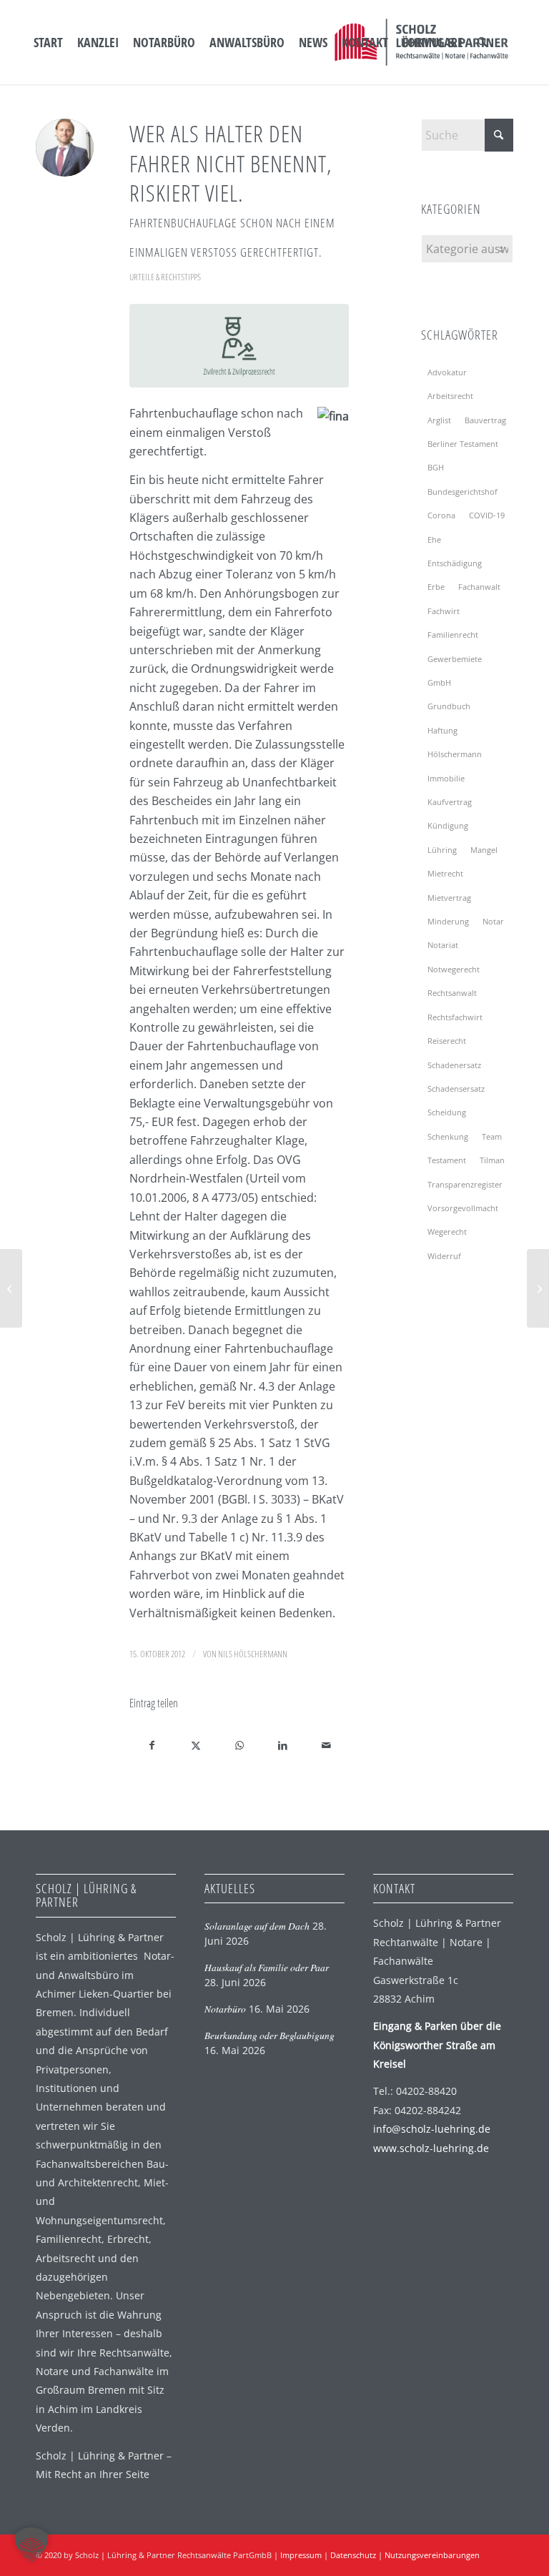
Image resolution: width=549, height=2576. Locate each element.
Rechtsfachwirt (455, 1017)
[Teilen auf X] (196, 1745)
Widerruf (444, 1256)
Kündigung (448, 825)
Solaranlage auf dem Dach (257, 1926)
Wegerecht (447, 1232)
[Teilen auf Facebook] (152, 1745)
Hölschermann (455, 754)
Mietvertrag (449, 898)
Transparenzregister (465, 1184)
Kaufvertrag (450, 802)
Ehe (434, 539)
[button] (31, 2545)
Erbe (436, 587)
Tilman (492, 1160)
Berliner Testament (463, 444)
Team (492, 1136)
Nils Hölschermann (253, 1654)
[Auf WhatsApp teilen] (239, 1745)
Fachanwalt (479, 587)
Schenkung (448, 1136)
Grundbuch (449, 706)
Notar (493, 921)
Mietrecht (445, 873)
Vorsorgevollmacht (463, 1208)
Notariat (443, 945)
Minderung (448, 921)
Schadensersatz (456, 1089)
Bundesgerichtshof (463, 492)
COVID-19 (487, 515)
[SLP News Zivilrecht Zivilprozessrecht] (239, 345)
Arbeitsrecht (450, 396)
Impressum (301, 2555)
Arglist (439, 420)
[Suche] (483, 42)
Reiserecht (447, 1041)
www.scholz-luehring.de (431, 2148)
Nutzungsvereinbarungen (432, 2555)
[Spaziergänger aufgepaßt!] (11, 1288)
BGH (436, 467)
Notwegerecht (454, 969)
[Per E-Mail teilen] (327, 1745)
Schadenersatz (454, 1065)
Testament (447, 1160)
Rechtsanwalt (452, 993)
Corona (441, 515)
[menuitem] (48, 42)
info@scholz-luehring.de (432, 2129)
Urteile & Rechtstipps (165, 277)
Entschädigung (455, 563)
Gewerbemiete (455, 659)
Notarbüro (225, 2009)
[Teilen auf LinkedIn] (283, 1745)
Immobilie (446, 778)
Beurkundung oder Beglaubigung (269, 2035)
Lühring (442, 850)
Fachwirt (444, 611)
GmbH (439, 682)
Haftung (442, 730)
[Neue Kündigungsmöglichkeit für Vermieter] (538, 1288)
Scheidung (447, 1112)
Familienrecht (453, 635)
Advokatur (447, 372)
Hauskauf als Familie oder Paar (267, 1967)
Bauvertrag (485, 420)
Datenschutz (353, 2555)
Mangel (484, 850)
